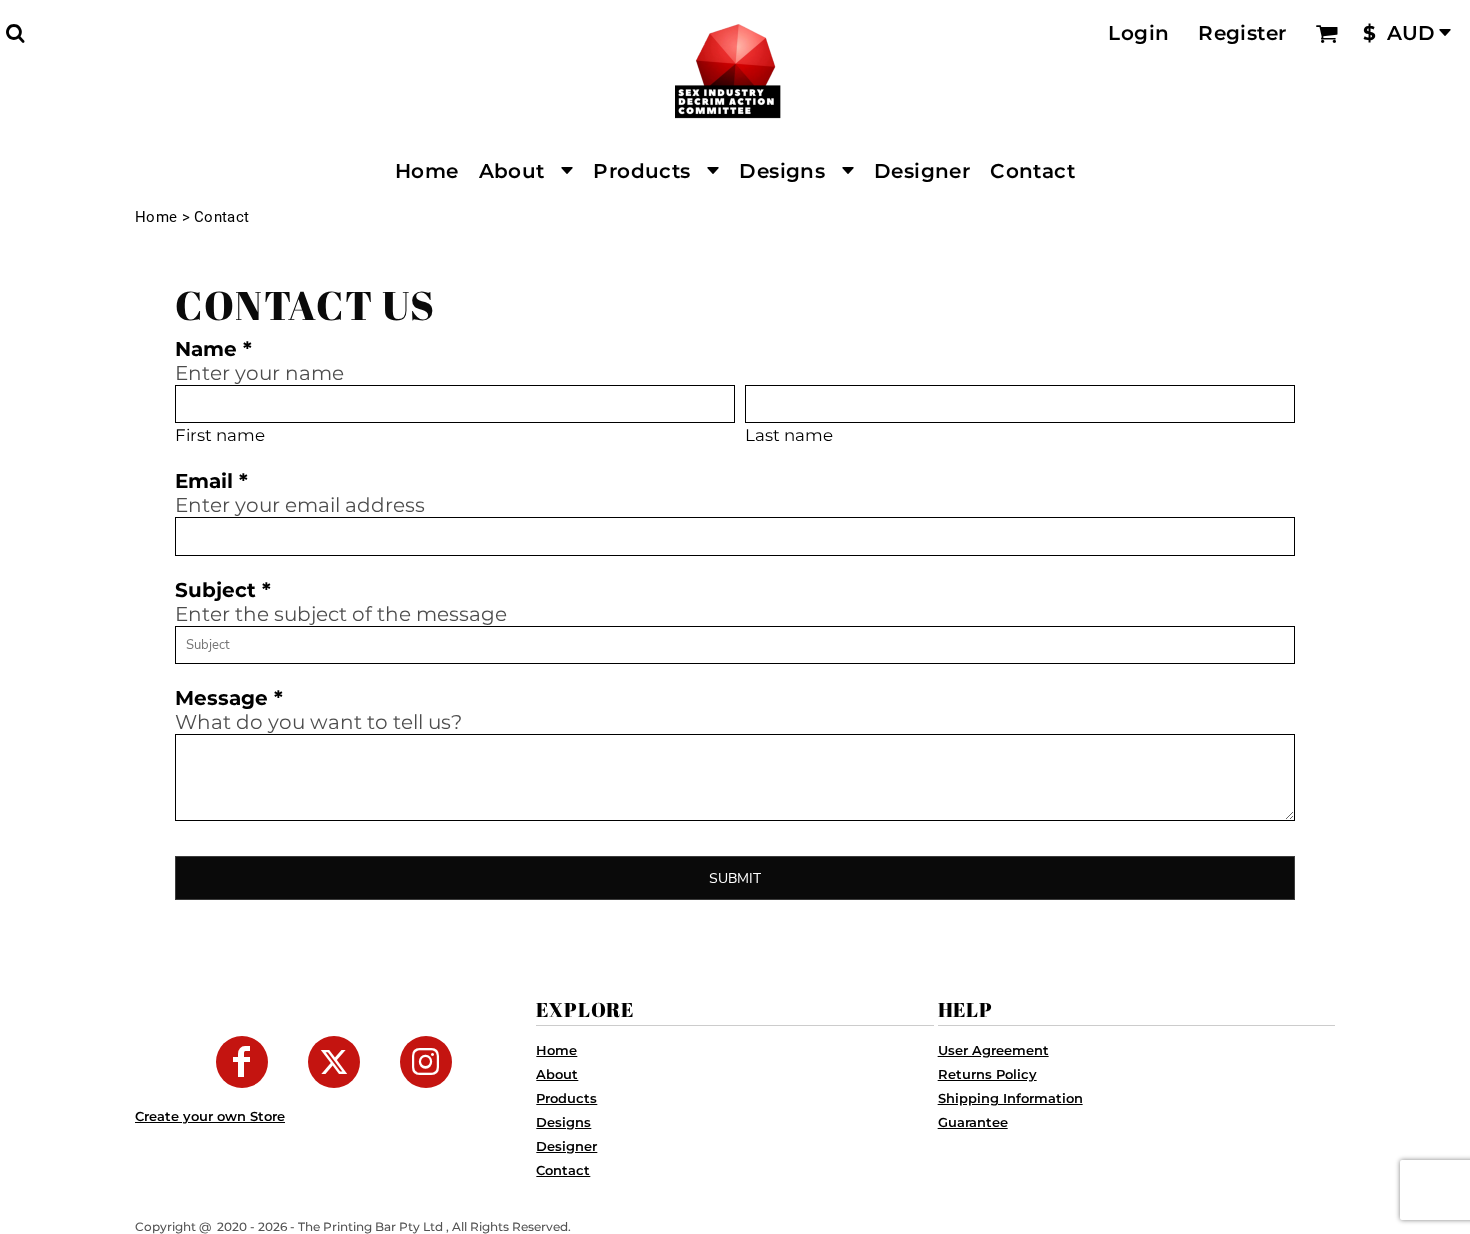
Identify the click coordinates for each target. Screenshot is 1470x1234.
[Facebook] (242, 1062)
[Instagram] (426, 1062)
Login (1138, 33)
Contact (563, 1170)
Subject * (223, 590)
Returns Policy (987, 1074)
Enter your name (259, 373)
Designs (563, 1122)
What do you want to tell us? (318, 722)
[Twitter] (334, 1062)
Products (566, 1098)
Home (156, 217)
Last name (789, 435)
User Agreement (993, 1050)
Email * (211, 481)
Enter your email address (300, 505)
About (557, 1074)
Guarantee (973, 1122)
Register (1242, 33)
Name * (213, 349)
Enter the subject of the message (341, 614)
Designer (566, 1146)
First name (220, 435)
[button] (15, 33)
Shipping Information (1010, 1098)
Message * (229, 698)
